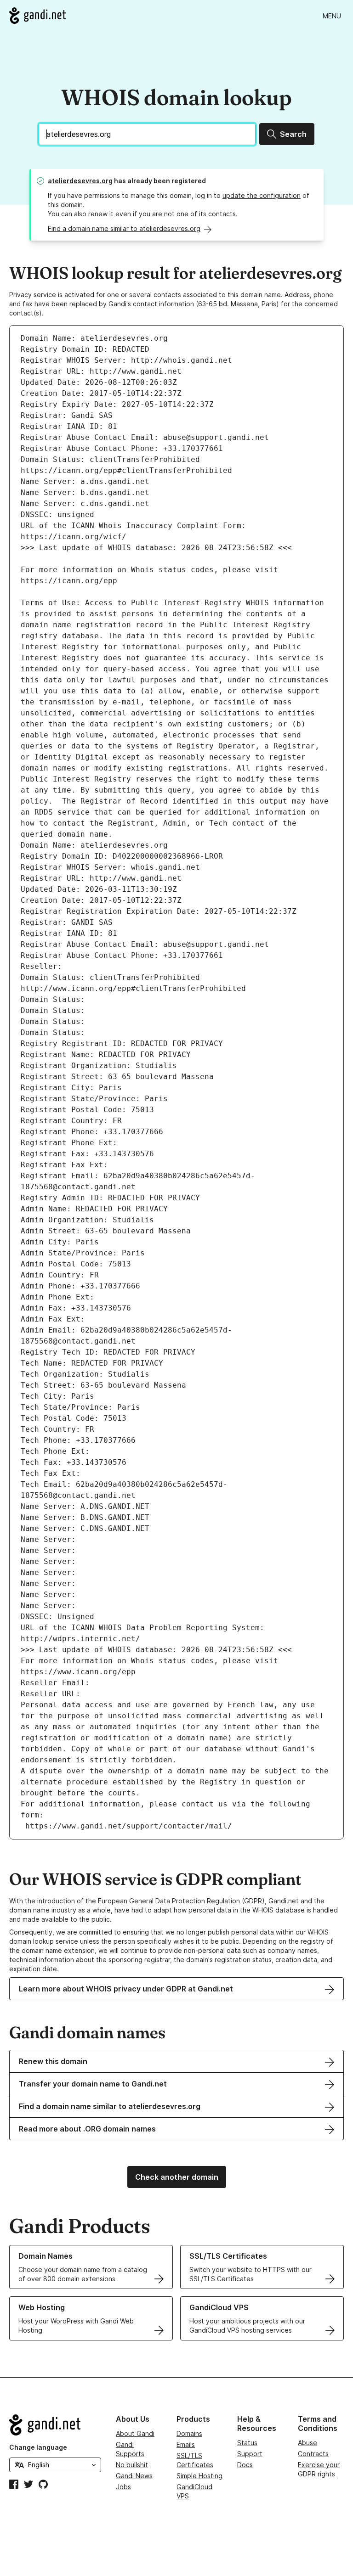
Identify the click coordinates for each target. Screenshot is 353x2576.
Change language (38, 2447)
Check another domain (177, 2177)
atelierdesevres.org (80, 181)
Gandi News (134, 2476)
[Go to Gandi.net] (37, 16)
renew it (101, 214)
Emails (186, 2444)
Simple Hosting (199, 2476)
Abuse (307, 2443)
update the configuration (262, 195)
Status (247, 2443)
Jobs (123, 2487)
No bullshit (132, 2465)
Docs (245, 2465)
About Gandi (135, 2433)
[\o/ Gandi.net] (55, 2425)
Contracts (313, 2454)
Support (250, 2454)
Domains (189, 2433)
